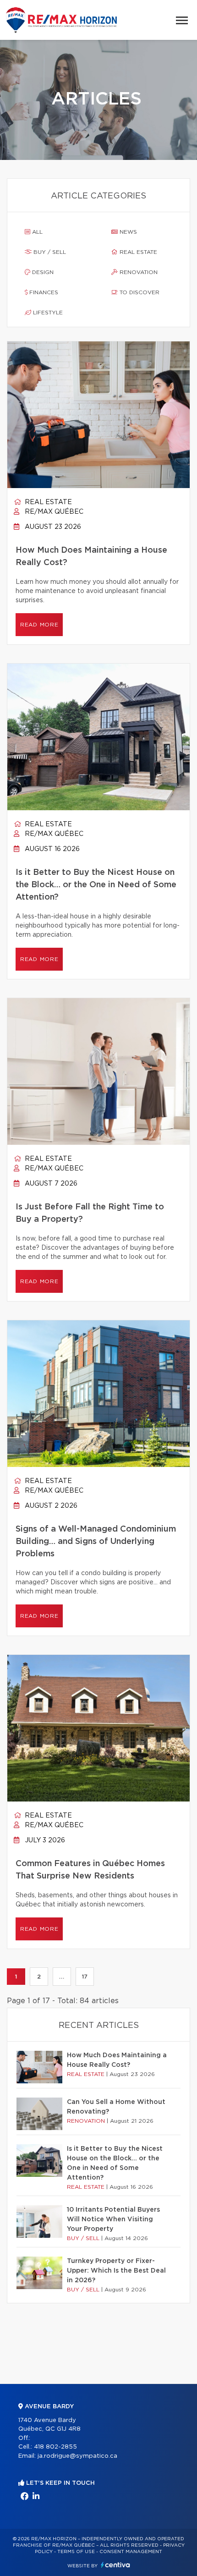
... (62, 1977)
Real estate (137, 252)
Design (42, 272)
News (127, 232)
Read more (39, 625)
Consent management (131, 2552)
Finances (43, 292)
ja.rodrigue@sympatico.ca (77, 2456)
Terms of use (76, 2552)
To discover (139, 292)
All (36, 232)
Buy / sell (49, 252)
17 (85, 1977)
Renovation (138, 272)
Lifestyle (47, 313)
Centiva (115, 2565)
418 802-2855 (55, 2447)
